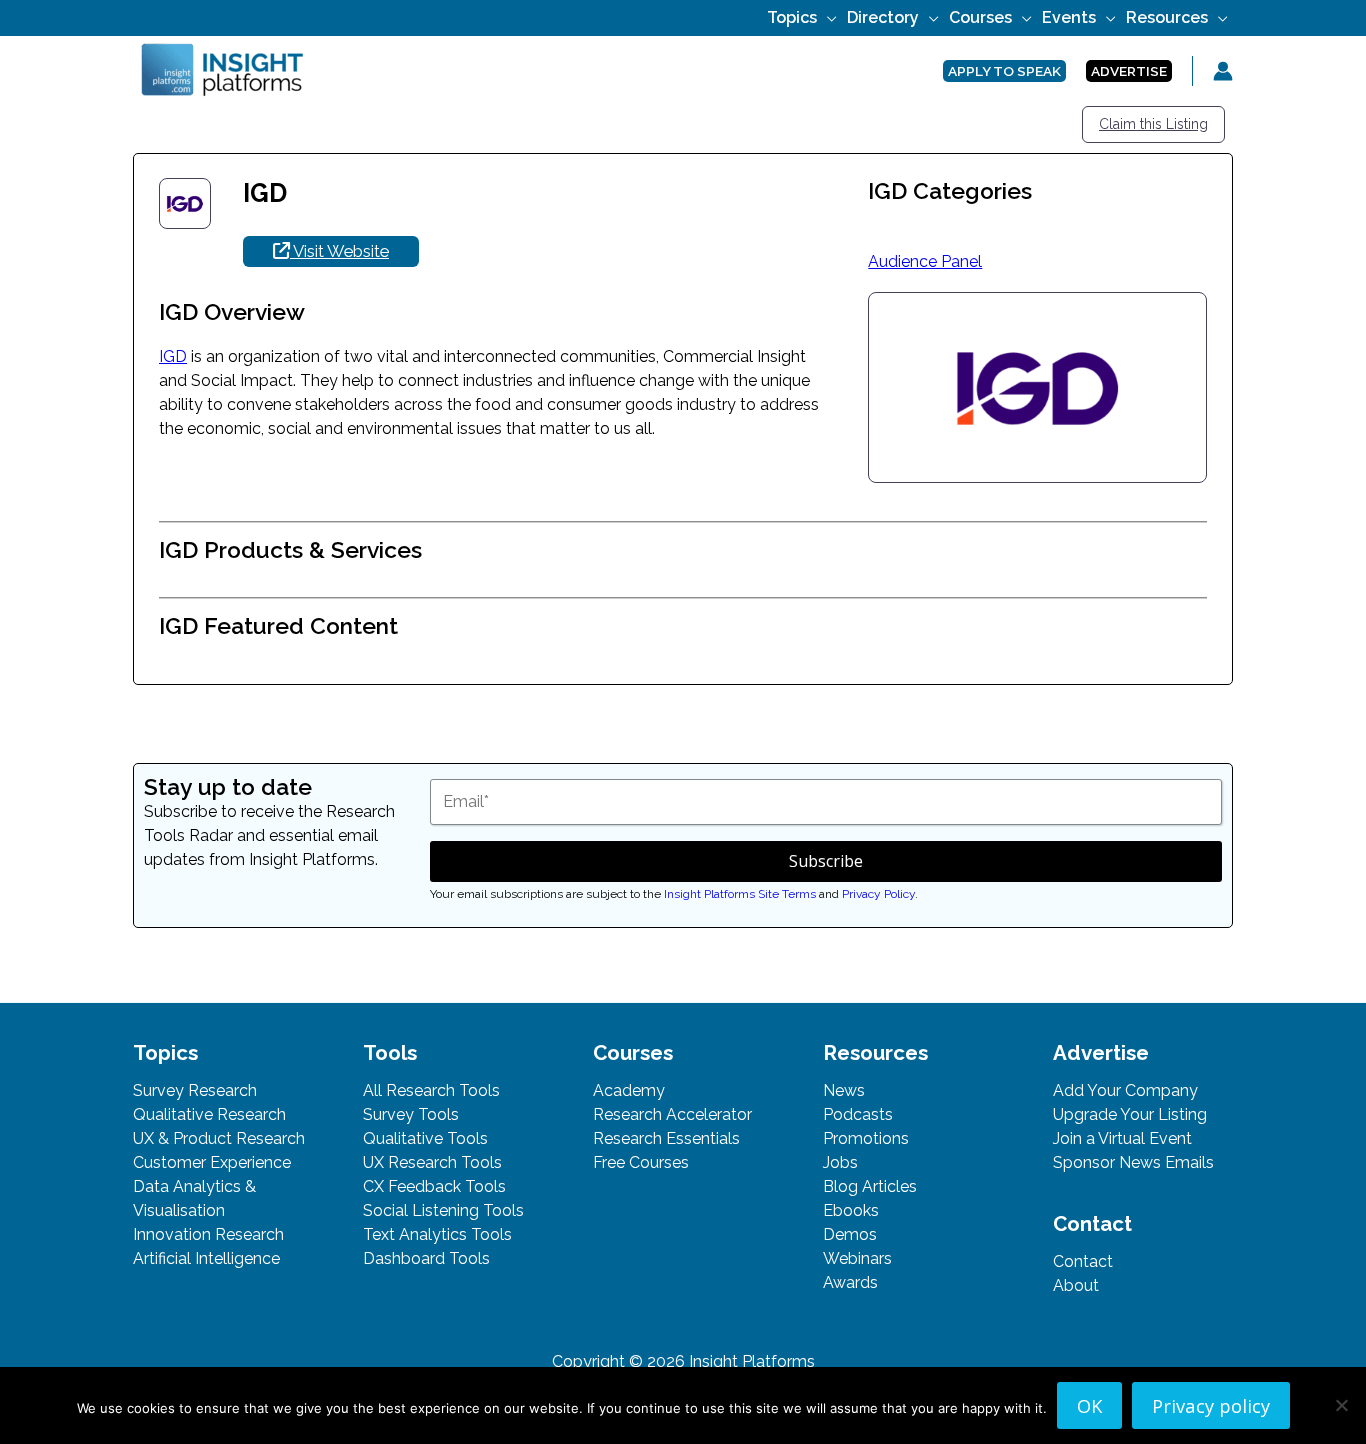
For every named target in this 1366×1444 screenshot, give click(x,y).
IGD (173, 356)
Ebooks (851, 1210)
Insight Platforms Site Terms (740, 894)
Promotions (866, 1138)
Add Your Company (1125, 1090)
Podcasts (858, 1114)
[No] (1341, 1405)
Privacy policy (1211, 1405)
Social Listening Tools (443, 1210)
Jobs (840, 1162)
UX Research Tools (432, 1162)
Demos (850, 1234)
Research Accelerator (672, 1114)
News (844, 1090)
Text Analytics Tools (437, 1234)
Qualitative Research (209, 1114)
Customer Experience (212, 1162)
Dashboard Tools (426, 1258)
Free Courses (641, 1162)
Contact (1083, 1261)
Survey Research (195, 1090)
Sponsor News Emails (1133, 1162)
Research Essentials (666, 1138)
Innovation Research (208, 1234)
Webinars (857, 1258)
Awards (850, 1282)
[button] (827, 17)
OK (1089, 1405)
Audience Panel (925, 261)
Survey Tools (411, 1114)
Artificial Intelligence (206, 1258)
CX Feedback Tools (434, 1186)
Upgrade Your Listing (1130, 1114)
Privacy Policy (878, 894)
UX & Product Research (219, 1138)
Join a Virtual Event (1122, 1138)
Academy (629, 1090)
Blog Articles (870, 1186)
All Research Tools (431, 1090)
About (1076, 1285)
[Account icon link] (1223, 71)
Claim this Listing (1153, 124)
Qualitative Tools (425, 1138)
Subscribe (826, 861)
